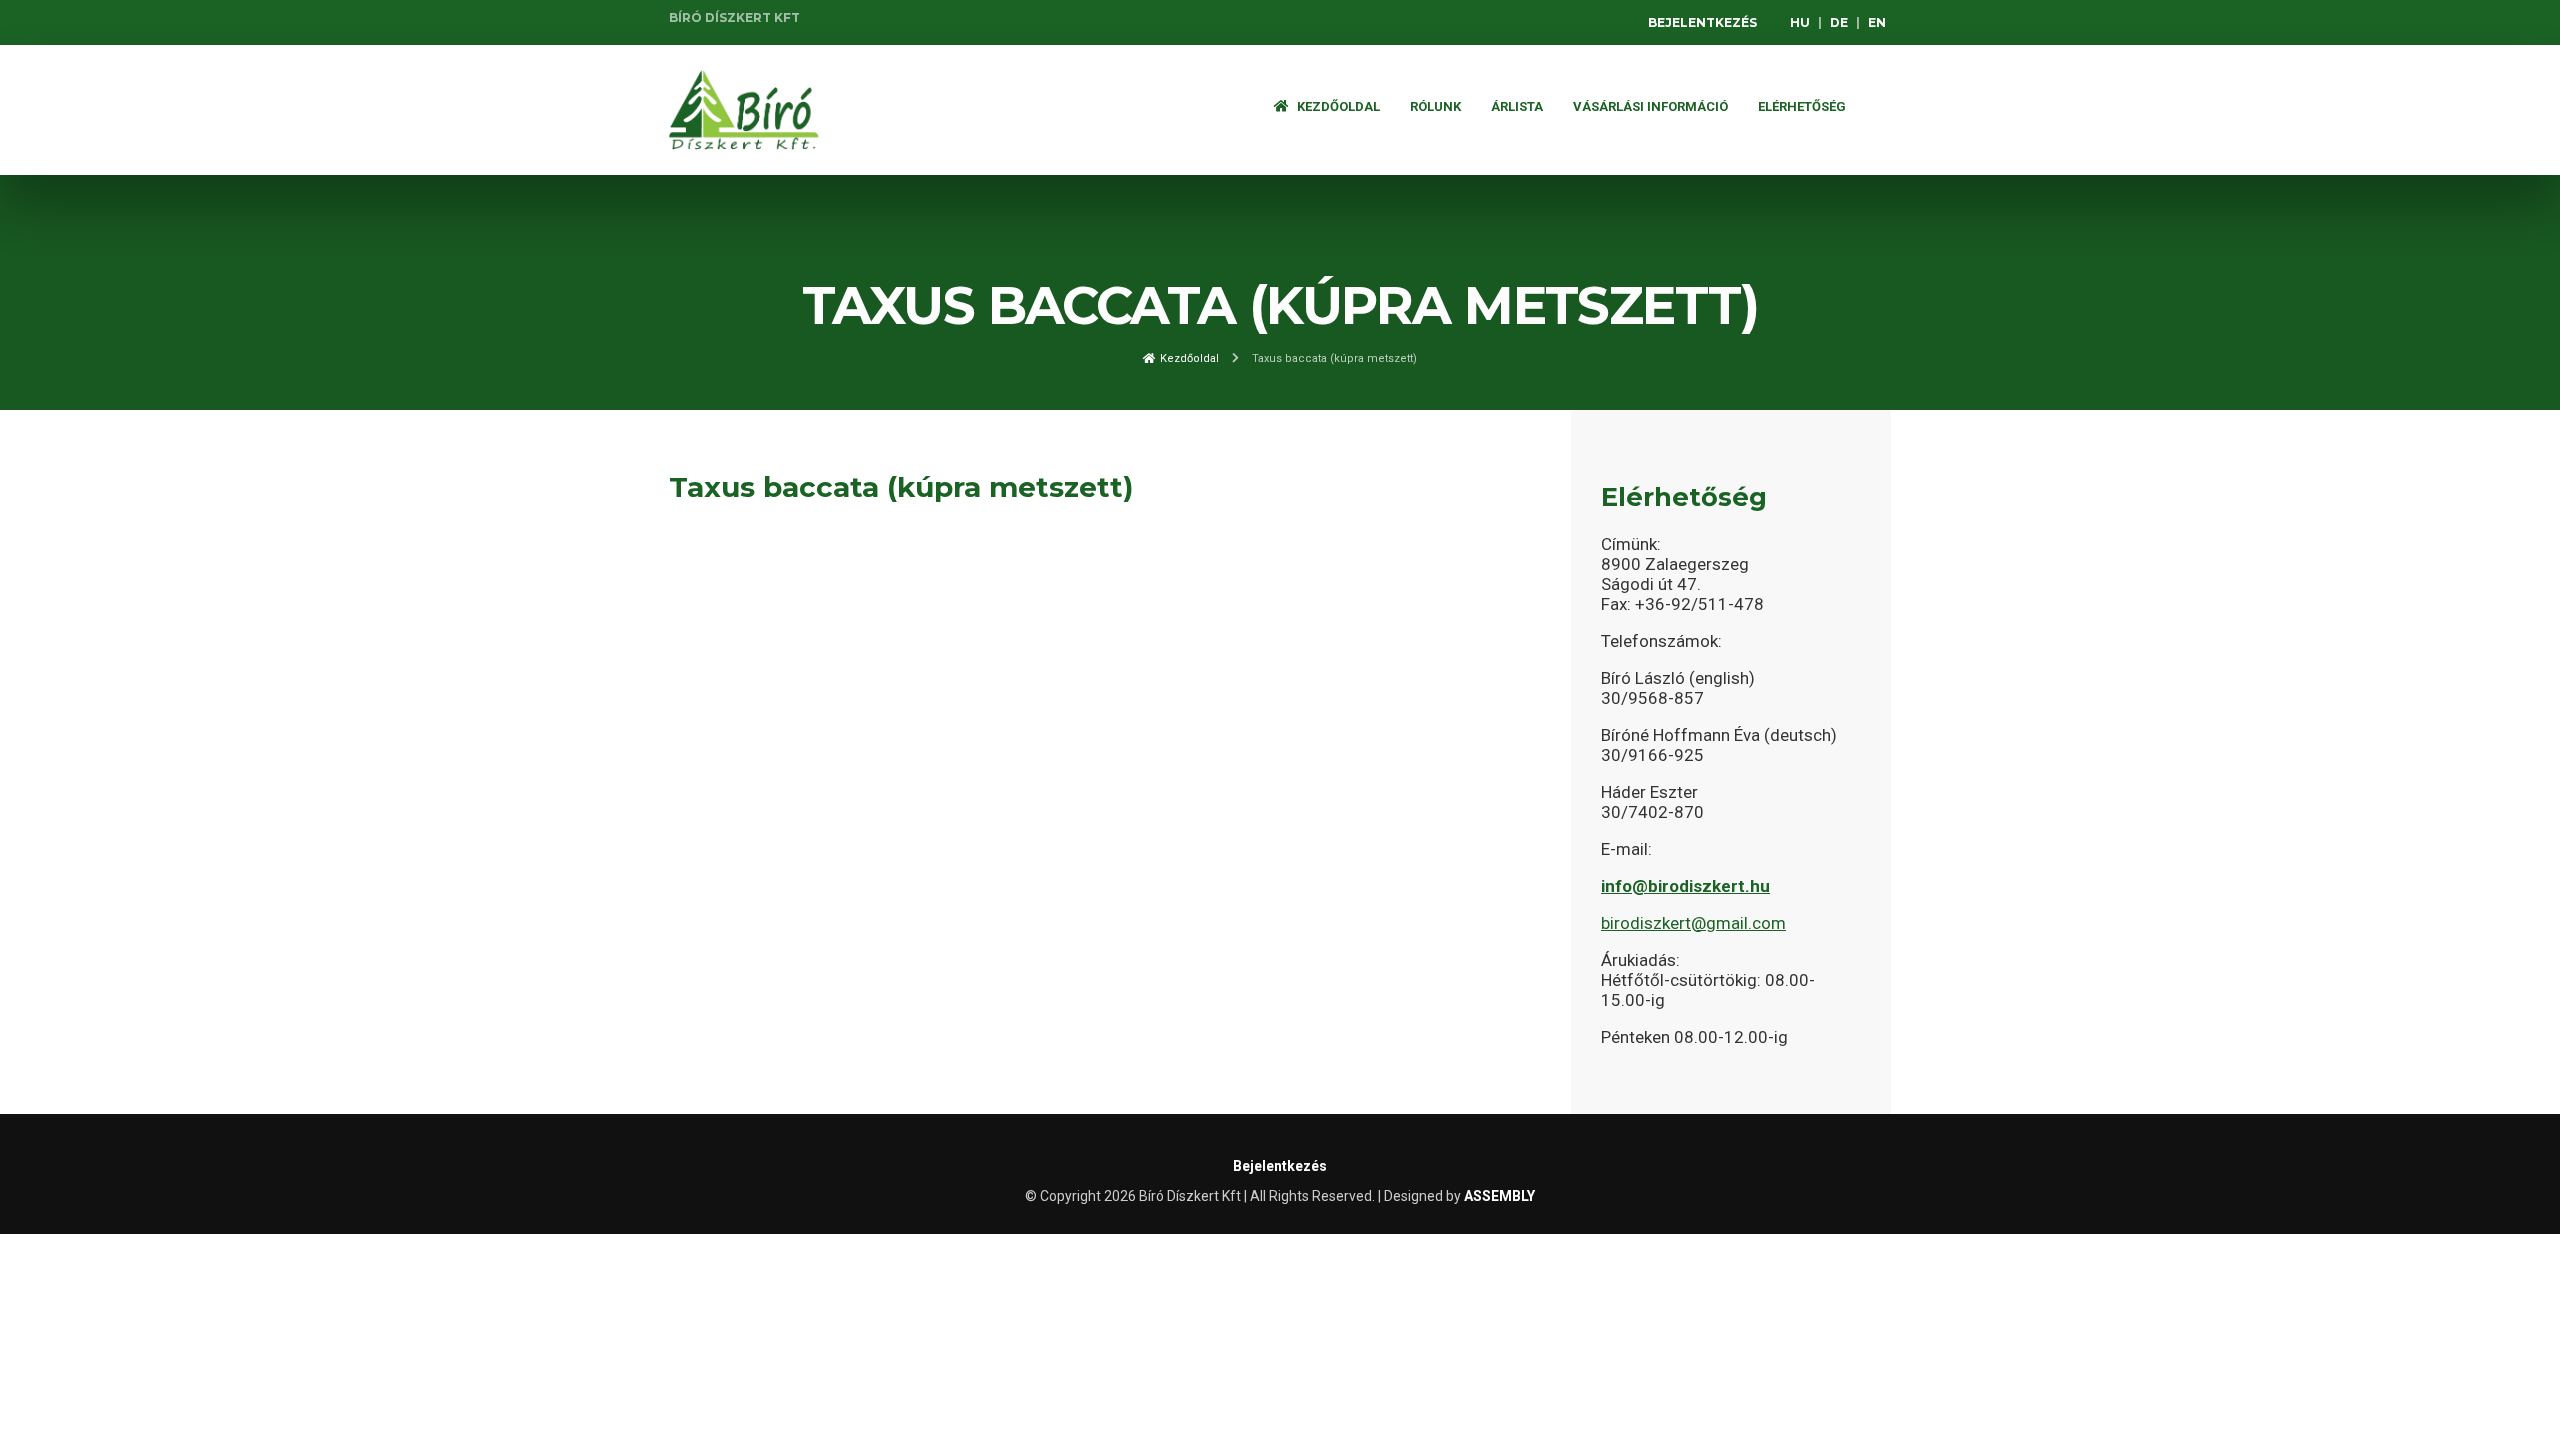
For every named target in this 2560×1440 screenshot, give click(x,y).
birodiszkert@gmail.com (1693, 923)
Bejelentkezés (1702, 22)
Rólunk (1435, 106)
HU (1800, 22)
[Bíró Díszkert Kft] (744, 110)
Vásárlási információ (1650, 106)
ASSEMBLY (1499, 1196)
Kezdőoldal (1337, 106)
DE (1839, 22)
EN (1877, 22)
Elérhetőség (1802, 106)
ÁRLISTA (1517, 106)
